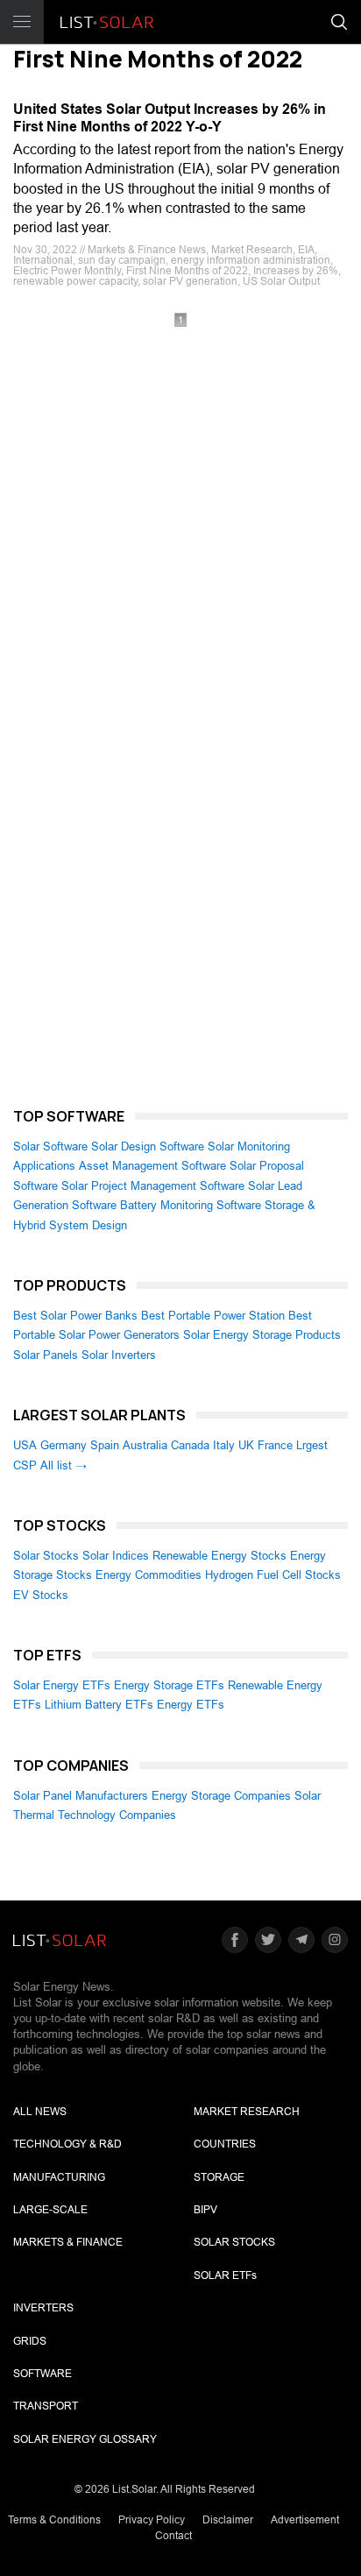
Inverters (43, 2308)
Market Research (247, 2112)
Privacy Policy (152, 2520)
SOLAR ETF (225, 2275)
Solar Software (50, 1146)
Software (42, 2374)
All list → (64, 1465)
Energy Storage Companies (221, 1796)
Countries (225, 2144)
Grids (30, 2341)
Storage (219, 2177)
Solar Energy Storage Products (262, 1335)
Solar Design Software (148, 1146)
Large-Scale (50, 2210)
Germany (64, 1445)
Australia (145, 1445)
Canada (190, 1445)
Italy (224, 1445)
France (275, 1445)
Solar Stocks (46, 1556)
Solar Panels (46, 1355)
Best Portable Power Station (213, 1316)
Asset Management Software (152, 1166)
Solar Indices (116, 1556)
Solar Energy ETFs (62, 1685)
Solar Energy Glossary (85, 2439)
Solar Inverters (119, 1355)
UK (246, 1445)
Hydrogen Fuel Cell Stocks (273, 1575)
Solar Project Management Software (153, 1186)
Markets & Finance (68, 2242)
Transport (46, 2406)
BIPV (205, 2210)
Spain (105, 1445)
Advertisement (305, 2520)
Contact (173, 2536)
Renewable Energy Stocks (219, 1556)
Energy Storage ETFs (169, 1685)
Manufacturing (59, 2177)
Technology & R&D (67, 2144)
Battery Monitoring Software (191, 1205)
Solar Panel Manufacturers (81, 1796)
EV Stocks (41, 1595)
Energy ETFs (191, 1705)
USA (25, 1445)
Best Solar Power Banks (75, 1316)
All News (40, 2112)
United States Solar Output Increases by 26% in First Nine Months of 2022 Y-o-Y (170, 117)
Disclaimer (228, 2520)
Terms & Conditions (54, 2520)
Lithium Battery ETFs (99, 1705)
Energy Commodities (149, 1575)
